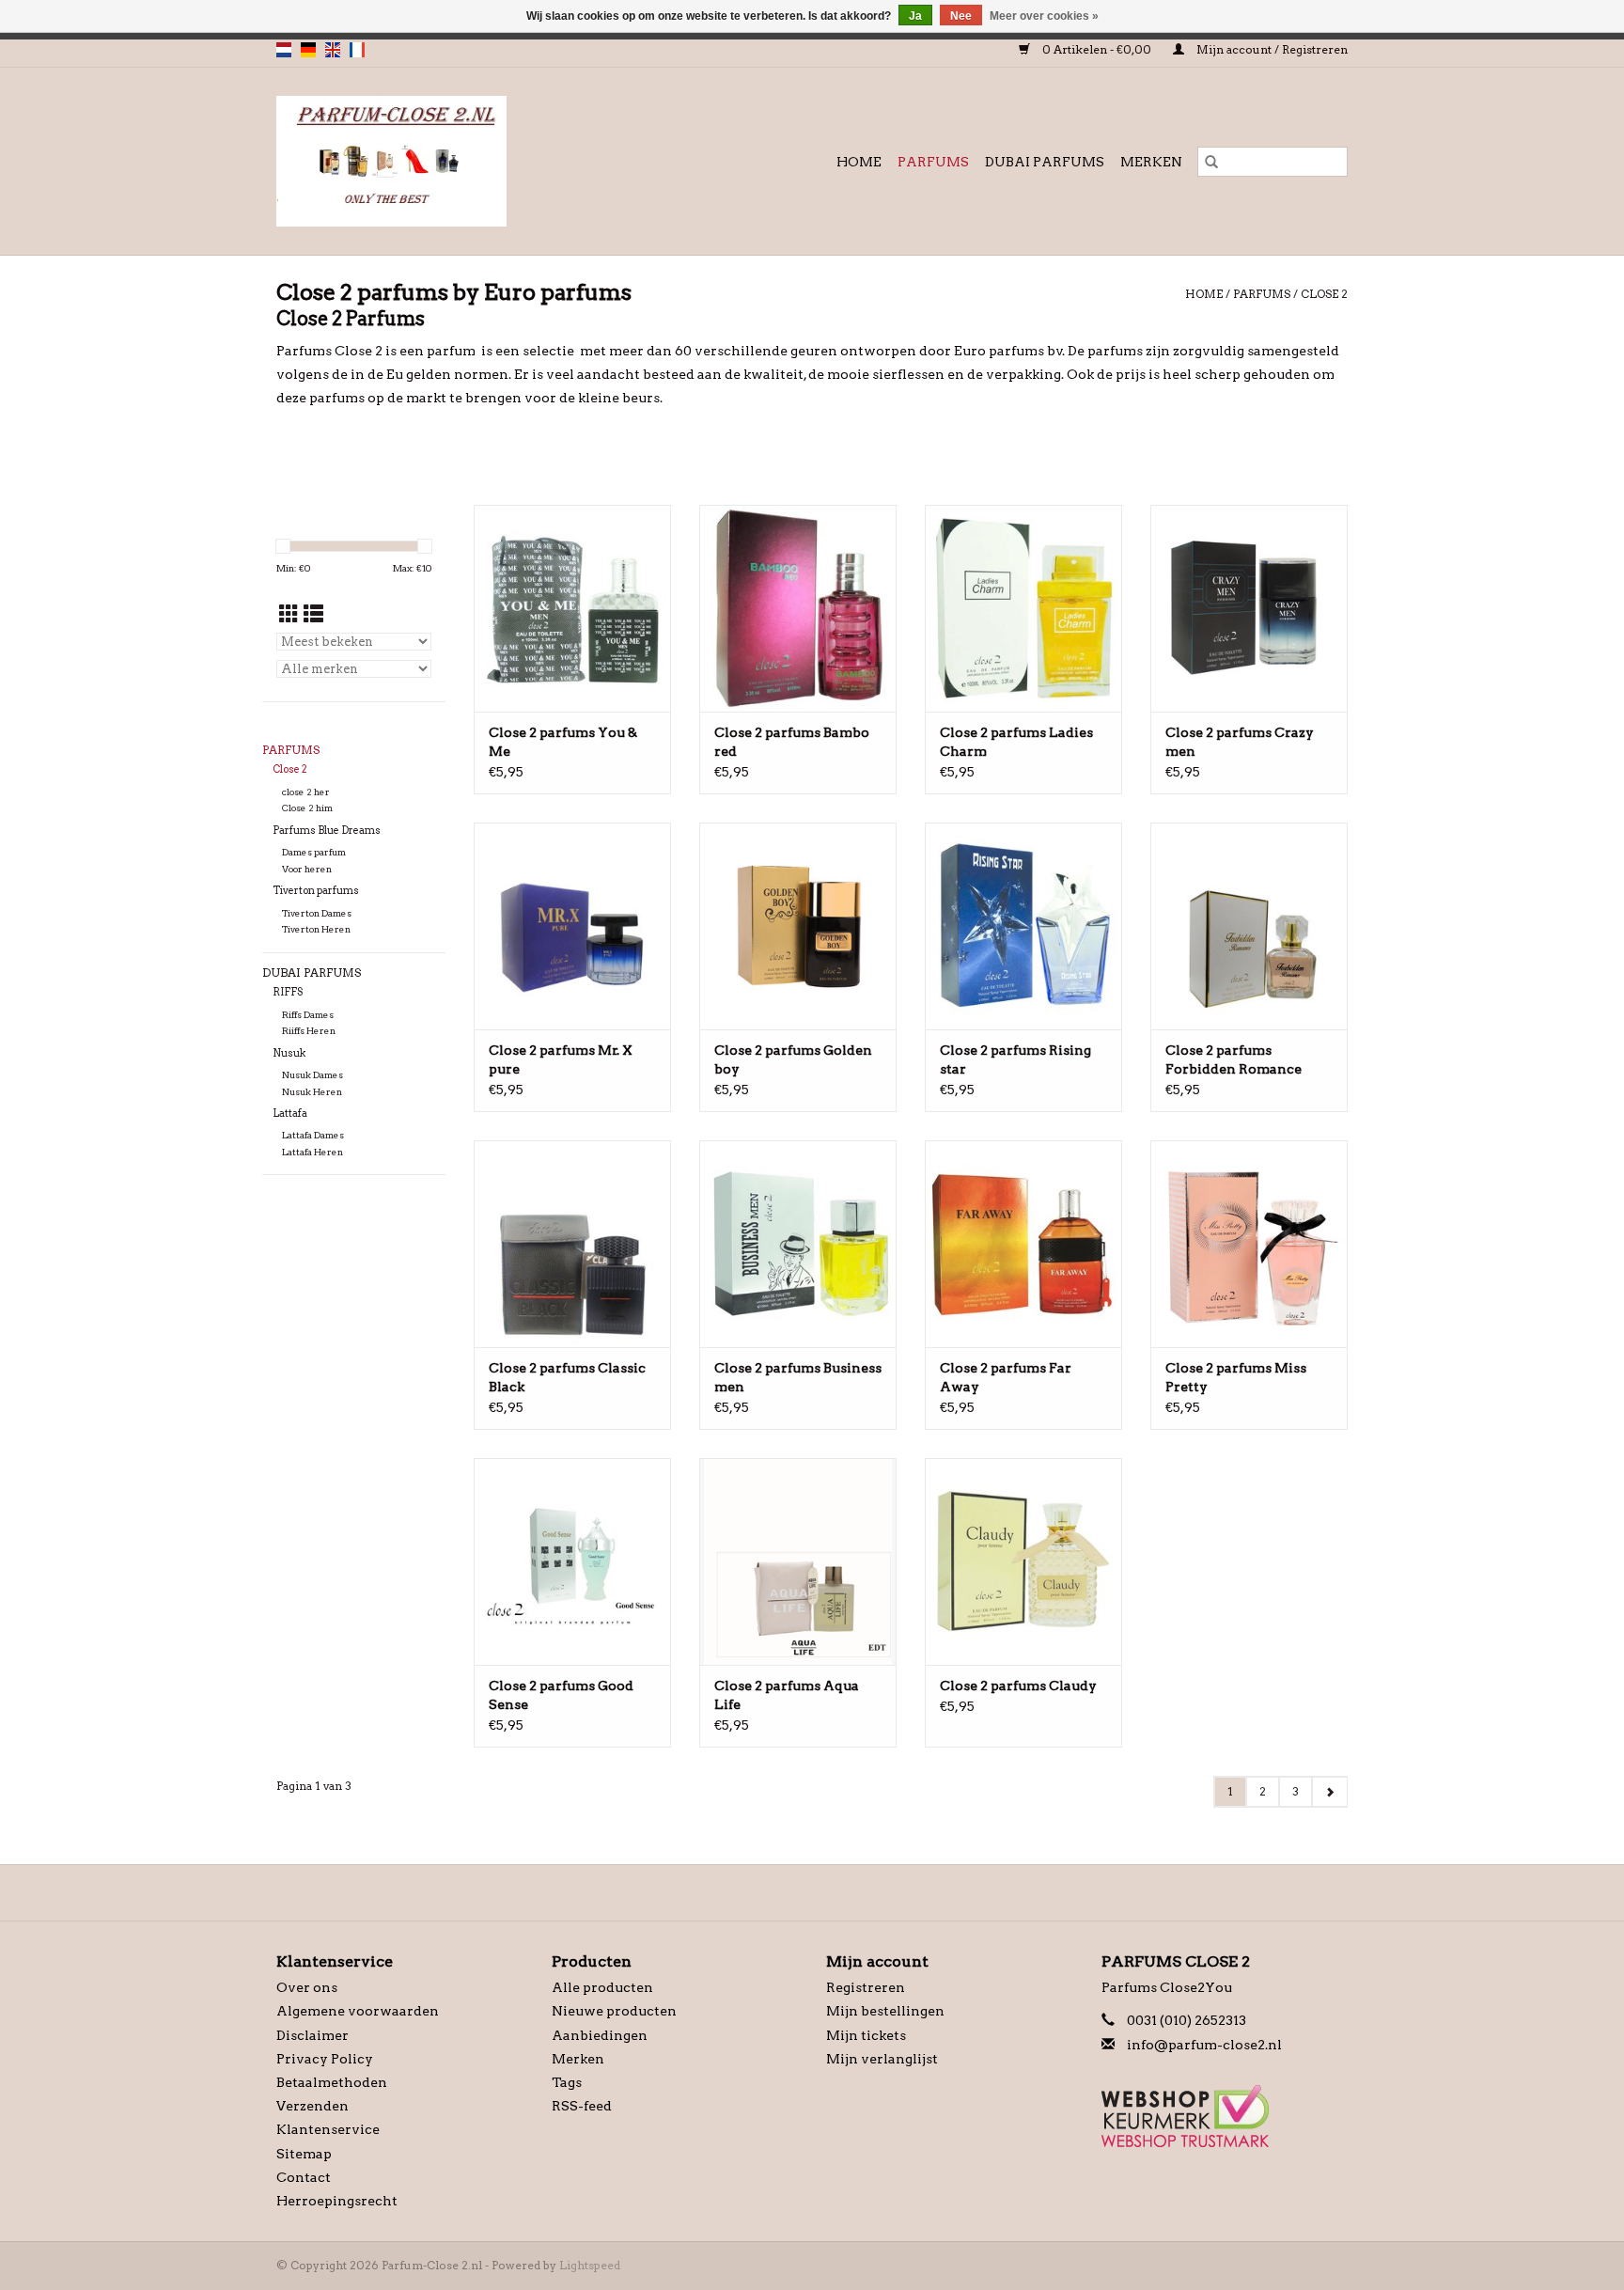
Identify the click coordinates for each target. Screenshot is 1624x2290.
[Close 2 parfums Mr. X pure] (572, 926)
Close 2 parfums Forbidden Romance (1234, 1059)
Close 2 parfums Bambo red (792, 742)
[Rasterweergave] (289, 614)
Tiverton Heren (316, 929)
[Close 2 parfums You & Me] (572, 608)
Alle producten (602, 1987)
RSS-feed (582, 2106)
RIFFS (288, 992)
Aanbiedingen (600, 2035)
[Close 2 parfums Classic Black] (572, 1244)
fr (357, 50)
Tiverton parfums (316, 891)
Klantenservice (328, 2129)
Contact (304, 2177)
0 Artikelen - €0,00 (1097, 49)
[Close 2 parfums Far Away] (1023, 1244)
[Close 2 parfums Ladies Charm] (1023, 608)
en (333, 50)
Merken (1151, 162)
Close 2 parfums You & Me (563, 742)
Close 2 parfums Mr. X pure (561, 1059)
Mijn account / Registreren (1271, 49)
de (308, 50)
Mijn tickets (866, 2035)
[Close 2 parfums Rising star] (1023, 926)
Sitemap (304, 2154)
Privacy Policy (325, 2059)
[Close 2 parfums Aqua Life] (798, 1561)
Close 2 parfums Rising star (1015, 1059)
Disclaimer (312, 2035)
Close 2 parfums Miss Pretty (1236, 1377)
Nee (961, 16)
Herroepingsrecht (337, 2201)
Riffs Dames (308, 1015)
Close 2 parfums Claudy (1018, 1686)
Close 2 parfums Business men (798, 1377)
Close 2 (1324, 294)
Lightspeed (590, 2265)
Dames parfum (314, 852)
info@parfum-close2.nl (1204, 2045)
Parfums (933, 162)
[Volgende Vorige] (1329, 1792)
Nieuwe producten (614, 2011)
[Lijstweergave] (313, 614)
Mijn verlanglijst (882, 2059)
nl (284, 50)
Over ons (307, 1987)
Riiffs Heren (309, 1031)
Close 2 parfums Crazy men (1240, 742)
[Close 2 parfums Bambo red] (798, 608)
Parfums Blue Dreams (327, 831)
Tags (567, 2082)
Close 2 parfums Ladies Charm (1016, 742)
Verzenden (312, 2106)
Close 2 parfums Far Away (1006, 1377)
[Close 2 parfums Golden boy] (798, 926)
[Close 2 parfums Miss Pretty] (1249, 1244)
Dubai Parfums (1045, 162)
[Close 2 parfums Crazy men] (1249, 608)
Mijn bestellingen (885, 2011)
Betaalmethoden (332, 2082)
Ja (915, 16)
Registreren (866, 1987)
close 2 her (306, 792)
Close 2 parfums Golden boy (793, 1059)
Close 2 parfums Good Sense (561, 1695)
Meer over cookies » (1044, 16)
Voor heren (307, 869)
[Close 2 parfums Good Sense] (572, 1561)
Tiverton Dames (317, 913)
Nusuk (289, 1053)
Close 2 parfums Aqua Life (787, 1695)
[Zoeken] (1211, 162)
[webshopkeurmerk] (1225, 2116)
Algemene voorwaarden (358, 2011)
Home (859, 162)
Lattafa (290, 1114)
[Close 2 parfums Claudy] (1023, 1561)
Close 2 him (307, 808)
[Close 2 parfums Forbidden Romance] (1249, 926)
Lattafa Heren (312, 1152)
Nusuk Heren (312, 1092)
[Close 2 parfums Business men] (798, 1244)
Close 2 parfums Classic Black (567, 1377)
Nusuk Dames (312, 1075)
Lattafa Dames (313, 1135)
